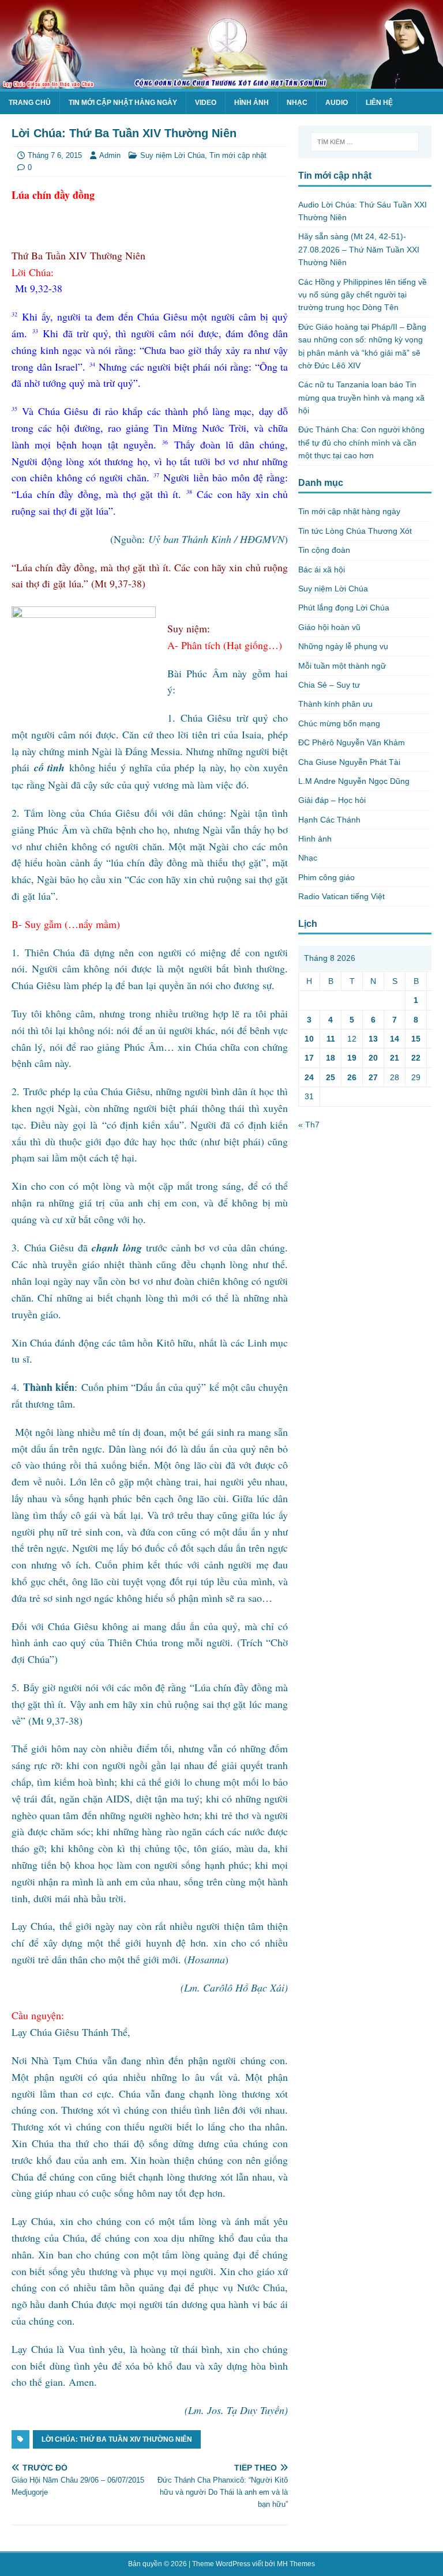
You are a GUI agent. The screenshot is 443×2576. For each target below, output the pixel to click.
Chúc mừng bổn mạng (339, 723)
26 (352, 1077)
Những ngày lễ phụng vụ (343, 646)
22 (416, 1058)
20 (373, 1058)
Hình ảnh (251, 103)
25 (331, 1077)
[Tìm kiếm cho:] (365, 142)
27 (373, 1077)
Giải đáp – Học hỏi (332, 800)
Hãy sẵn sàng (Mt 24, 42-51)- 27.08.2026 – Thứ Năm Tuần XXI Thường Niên (359, 249)
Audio (337, 103)
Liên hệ (379, 103)
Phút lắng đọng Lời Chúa (344, 608)
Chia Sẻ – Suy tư (329, 685)
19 (352, 1058)
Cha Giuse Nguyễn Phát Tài (349, 762)
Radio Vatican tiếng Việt (341, 896)
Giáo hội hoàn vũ (329, 627)
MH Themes (296, 2564)
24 (309, 1077)
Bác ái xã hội (322, 569)
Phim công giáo (326, 877)
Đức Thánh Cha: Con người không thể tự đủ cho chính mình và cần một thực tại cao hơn (361, 442)
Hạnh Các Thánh (329, 820)
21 (395, 1058)
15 (416, 1039)
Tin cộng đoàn (324, 550)
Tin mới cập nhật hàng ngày (123, 103)
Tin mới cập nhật (238, 155)
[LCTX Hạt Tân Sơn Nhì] (221, 82)
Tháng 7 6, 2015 (55, 155)
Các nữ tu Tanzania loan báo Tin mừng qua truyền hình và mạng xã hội (361, 397)
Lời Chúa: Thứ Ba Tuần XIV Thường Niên (117, 2439)
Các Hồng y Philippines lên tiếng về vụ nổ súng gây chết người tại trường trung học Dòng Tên (363, 295)
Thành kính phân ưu (335, 704)
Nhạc (297, 103)
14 (395, 1039)
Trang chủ (30, 103)
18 (331, 1058)
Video (206, 103)
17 (309, 1058)
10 (309, 1039)
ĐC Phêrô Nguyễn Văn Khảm (352, 742)
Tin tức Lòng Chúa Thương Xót (355, 531)
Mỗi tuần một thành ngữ (342, 666)
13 (373, 1039)
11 (331, 1039)
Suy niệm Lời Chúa (172, 155)
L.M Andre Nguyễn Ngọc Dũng (354, 781)
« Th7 (309, 1125)
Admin (110, 155)
